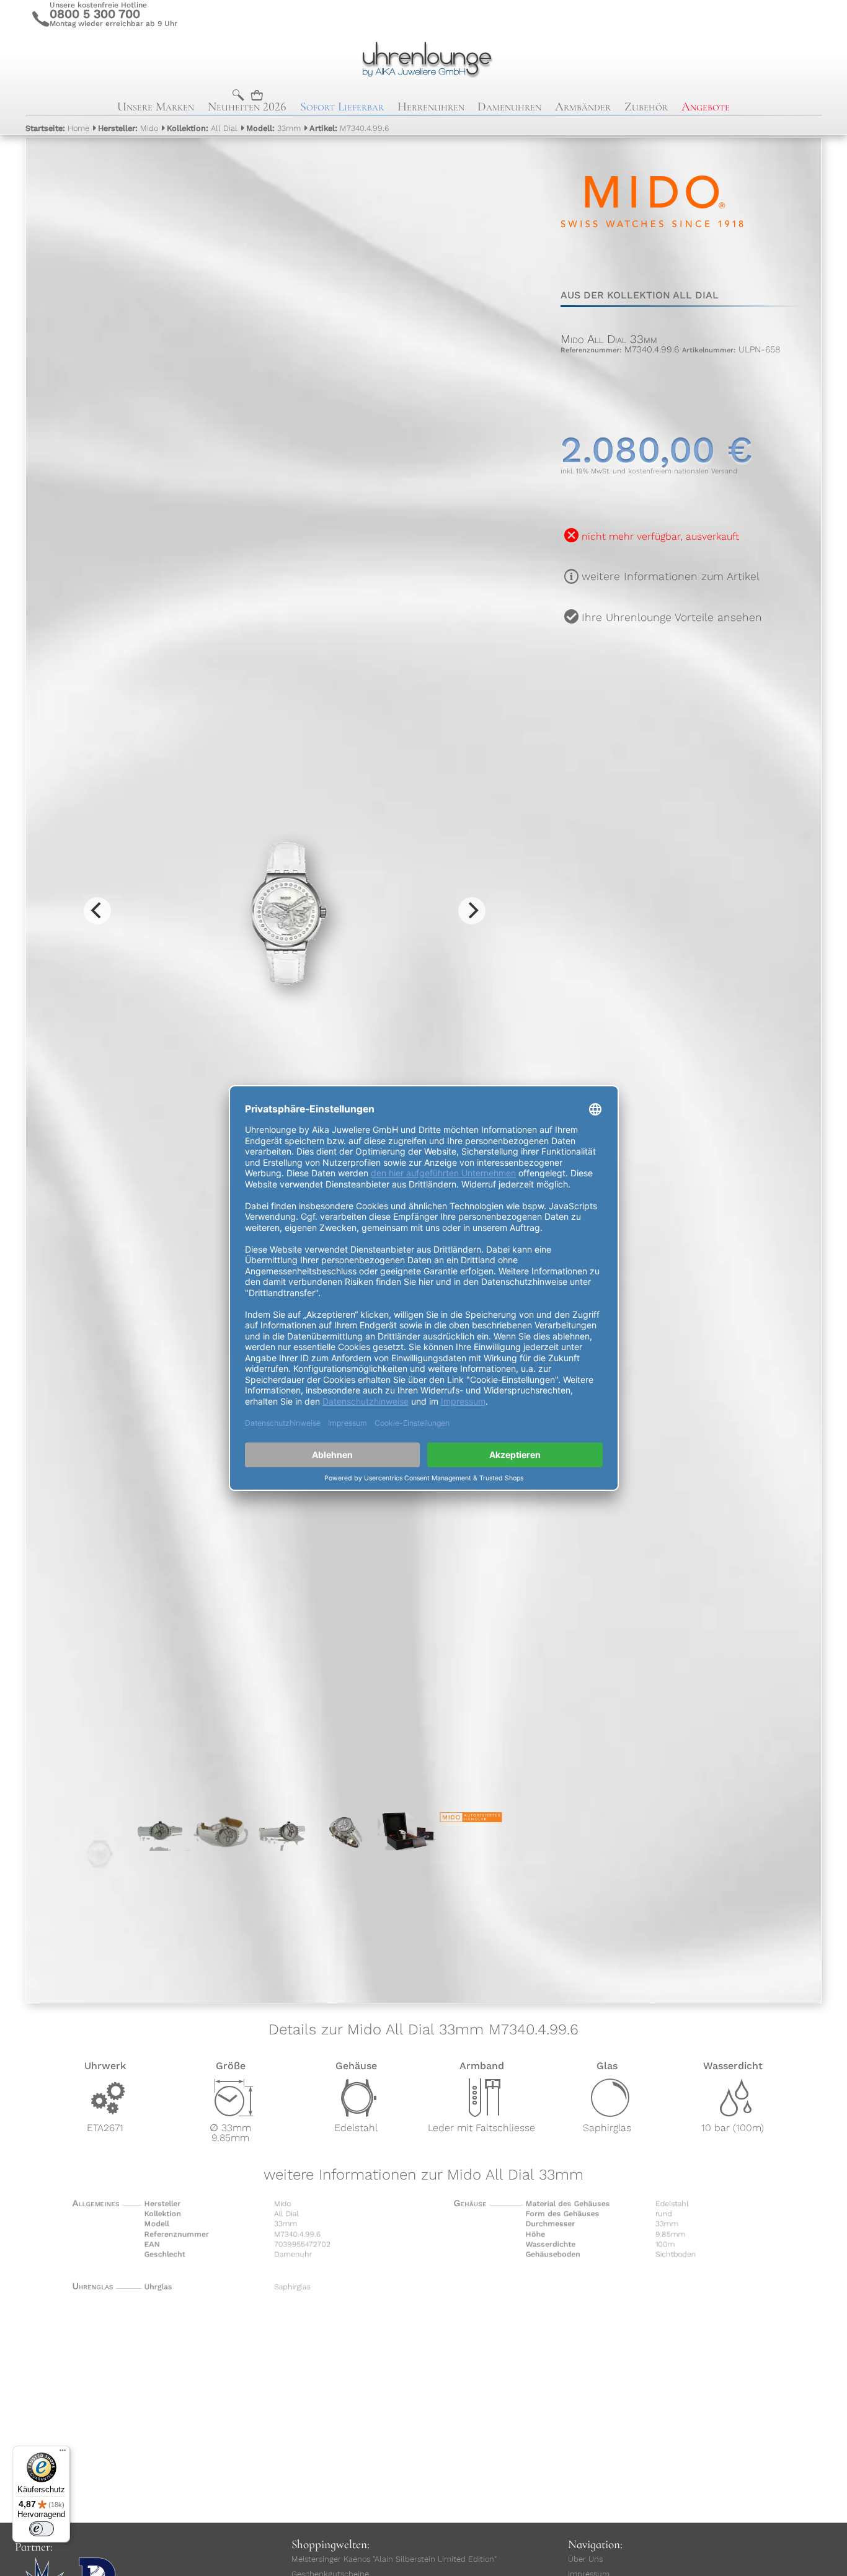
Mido (128, 128)
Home (57, 128)
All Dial (202, 128)
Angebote (706, 107)
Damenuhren (509, 107)
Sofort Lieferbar (342, 107)
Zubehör (646, 107)
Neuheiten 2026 (247, 107)
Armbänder (583, 107)
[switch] (42, 2529)
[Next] (472, 911)
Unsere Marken (156, 107)
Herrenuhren (431, 107)
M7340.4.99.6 (349, 128)
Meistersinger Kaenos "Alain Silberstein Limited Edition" (394, 2559)
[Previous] (97, 911)
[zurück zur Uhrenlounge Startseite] (423, 58)
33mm (273, 128)
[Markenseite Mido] (652, 262)
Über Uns (585, 2559)
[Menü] (63, 2453)
